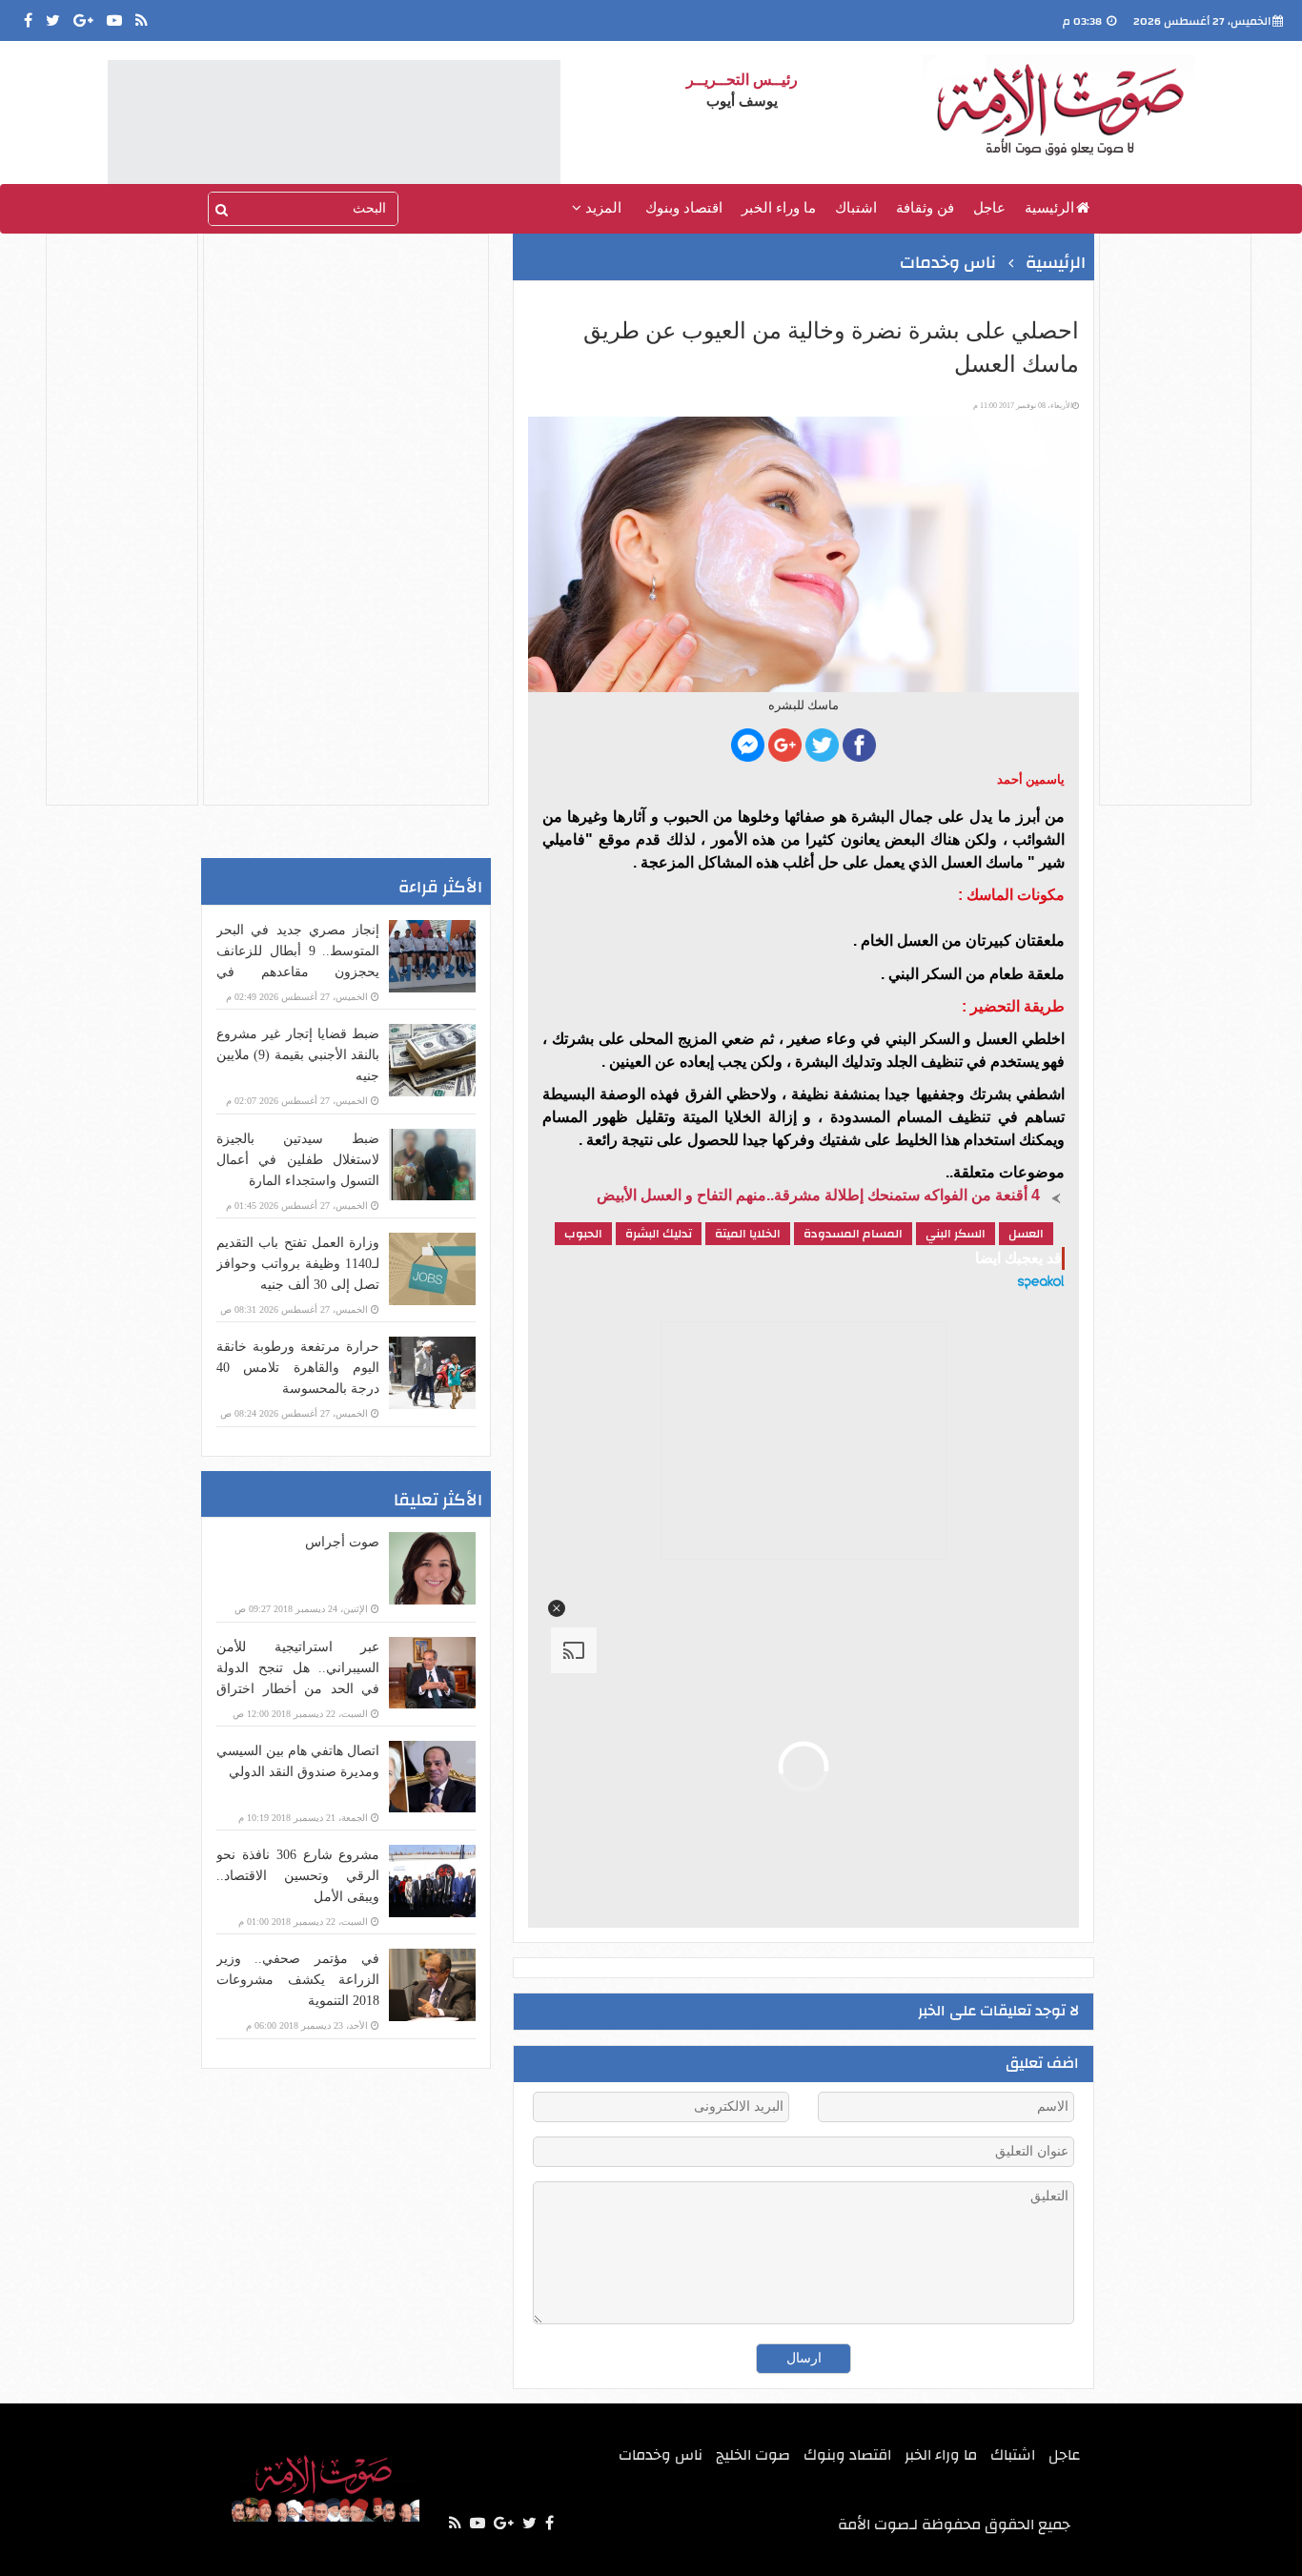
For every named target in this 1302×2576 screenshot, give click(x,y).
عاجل (989, 208)
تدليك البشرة (659, 1234)
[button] (557, 1608)
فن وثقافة (925, 208)
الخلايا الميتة (748, 1234)
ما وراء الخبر (779, 208)
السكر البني (956, 1234)
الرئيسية (1049, 208)
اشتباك (856, 208)
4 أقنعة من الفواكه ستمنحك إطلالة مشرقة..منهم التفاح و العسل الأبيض (818, 1195)
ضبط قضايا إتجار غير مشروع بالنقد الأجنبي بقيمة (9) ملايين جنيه (298, 1055)
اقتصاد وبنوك (684, 208)
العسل (1026, 1234)
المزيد (601, 208)
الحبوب (583, 1234)
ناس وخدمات (948, 263)
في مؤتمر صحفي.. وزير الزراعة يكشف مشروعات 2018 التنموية (298, 1980)
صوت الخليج (753, 2455)
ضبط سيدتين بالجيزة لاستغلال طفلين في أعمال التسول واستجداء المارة (298, 1160)
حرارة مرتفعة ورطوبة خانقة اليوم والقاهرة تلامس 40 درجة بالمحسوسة (298, 1368)
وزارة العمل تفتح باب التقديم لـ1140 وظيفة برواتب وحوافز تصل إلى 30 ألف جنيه (298, 1264)
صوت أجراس (342, 1542)
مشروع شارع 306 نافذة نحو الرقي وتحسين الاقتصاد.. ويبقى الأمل (298, 1876)
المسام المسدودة (853, 1234)
